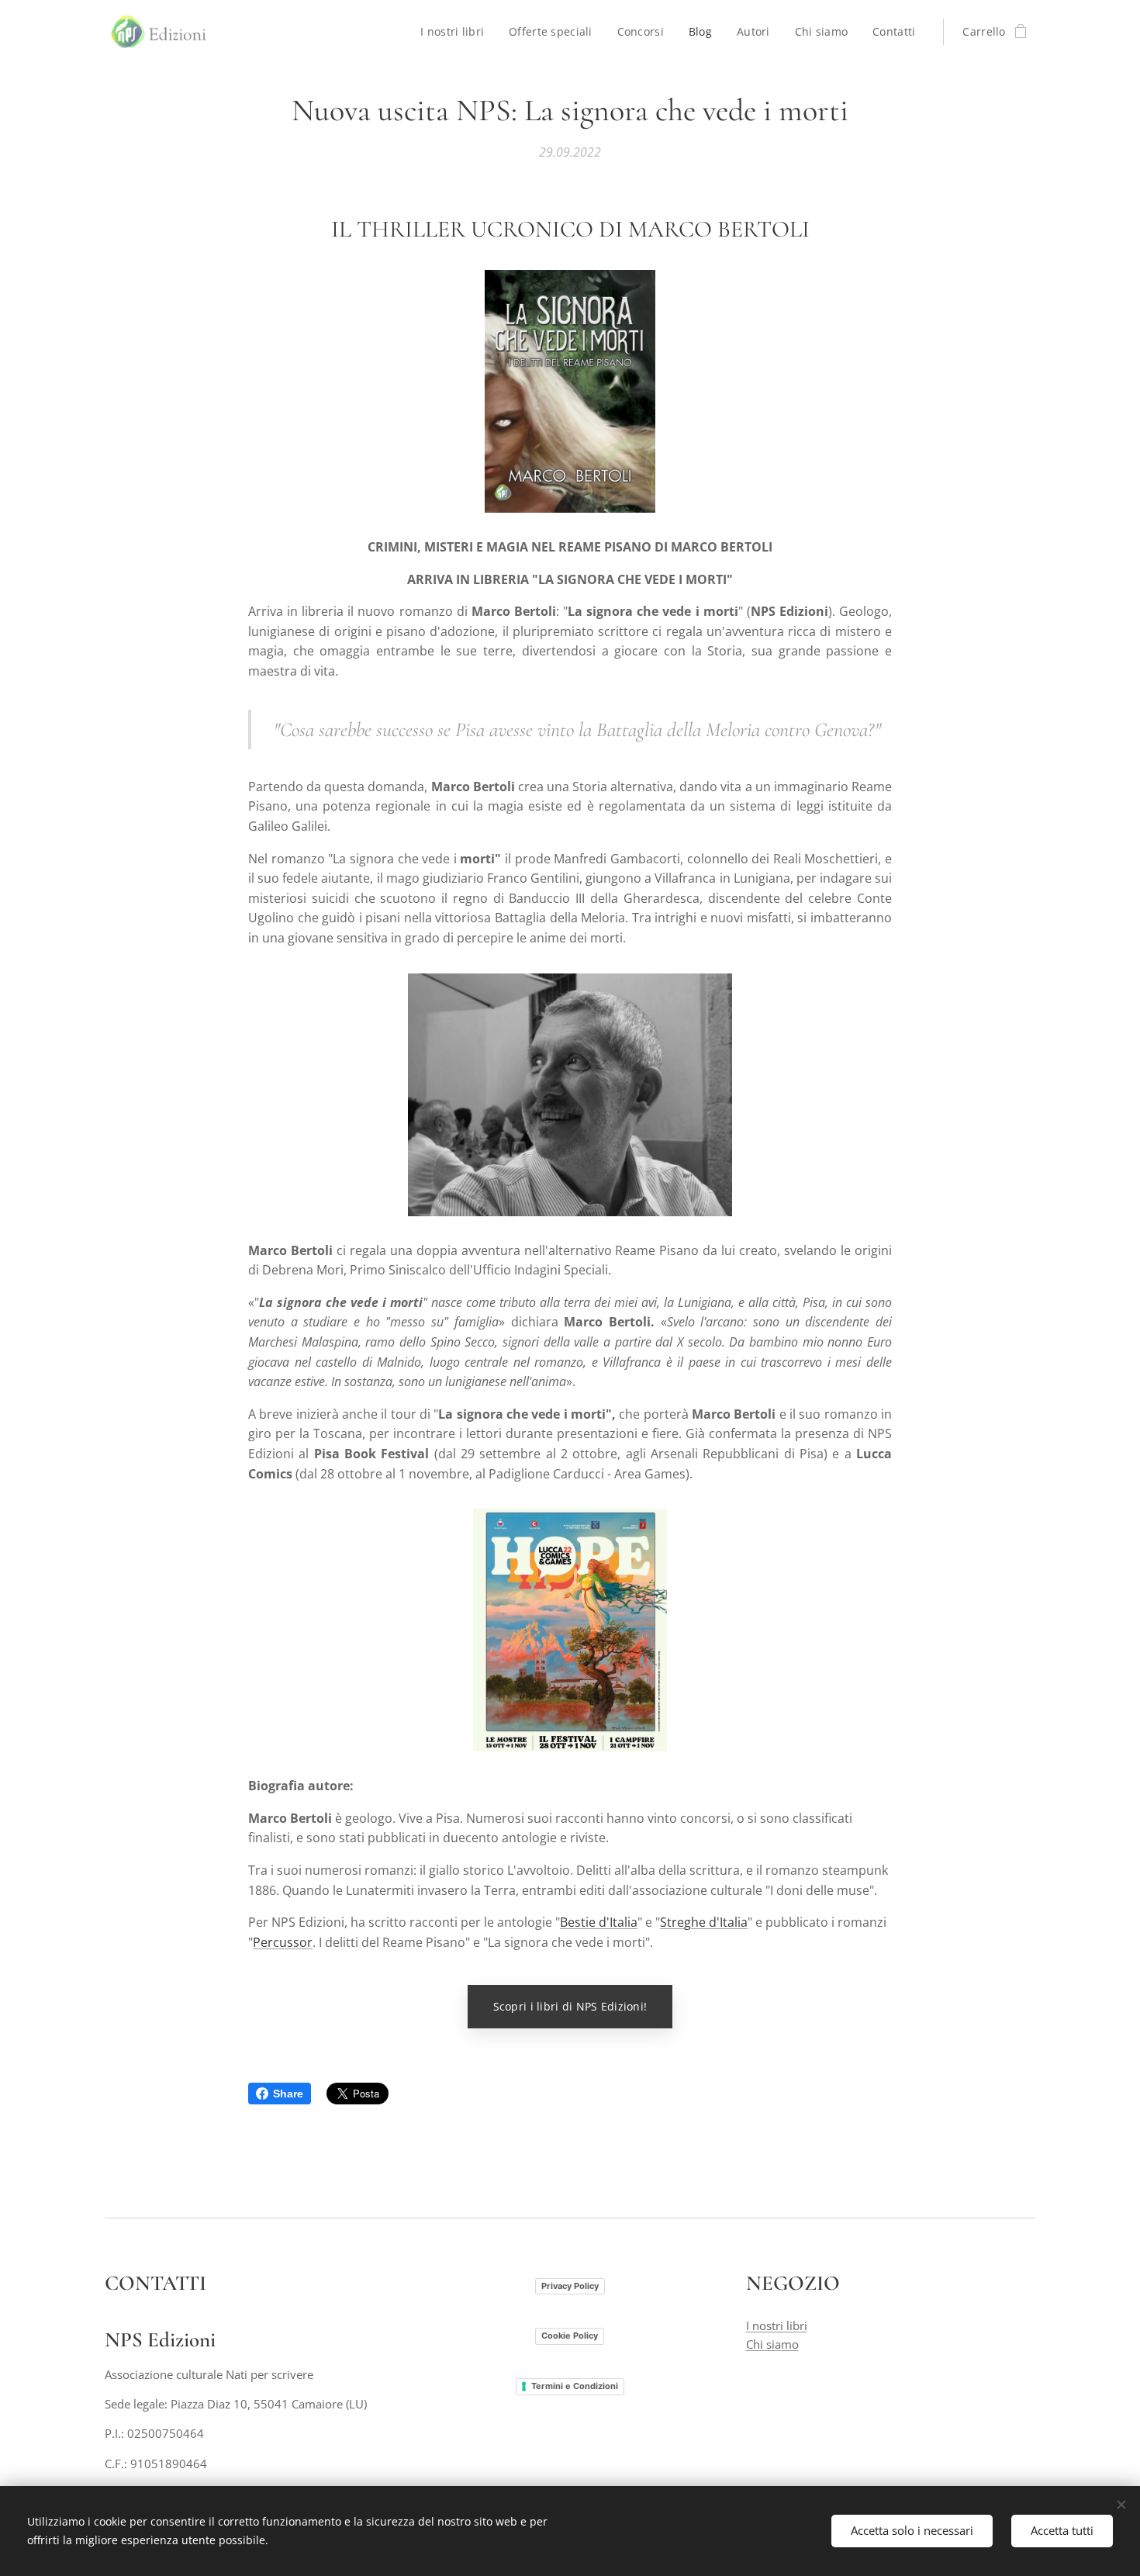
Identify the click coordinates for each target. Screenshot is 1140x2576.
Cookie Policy (570, 2336)
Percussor (283, 1942)
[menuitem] (456, 32)
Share (288, 2094)
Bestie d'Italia (599, 1922)
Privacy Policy (570, 2286)
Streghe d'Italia (704, 1922)
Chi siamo (772, 2344)
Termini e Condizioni (575, 2386)
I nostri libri (777, 2325)
